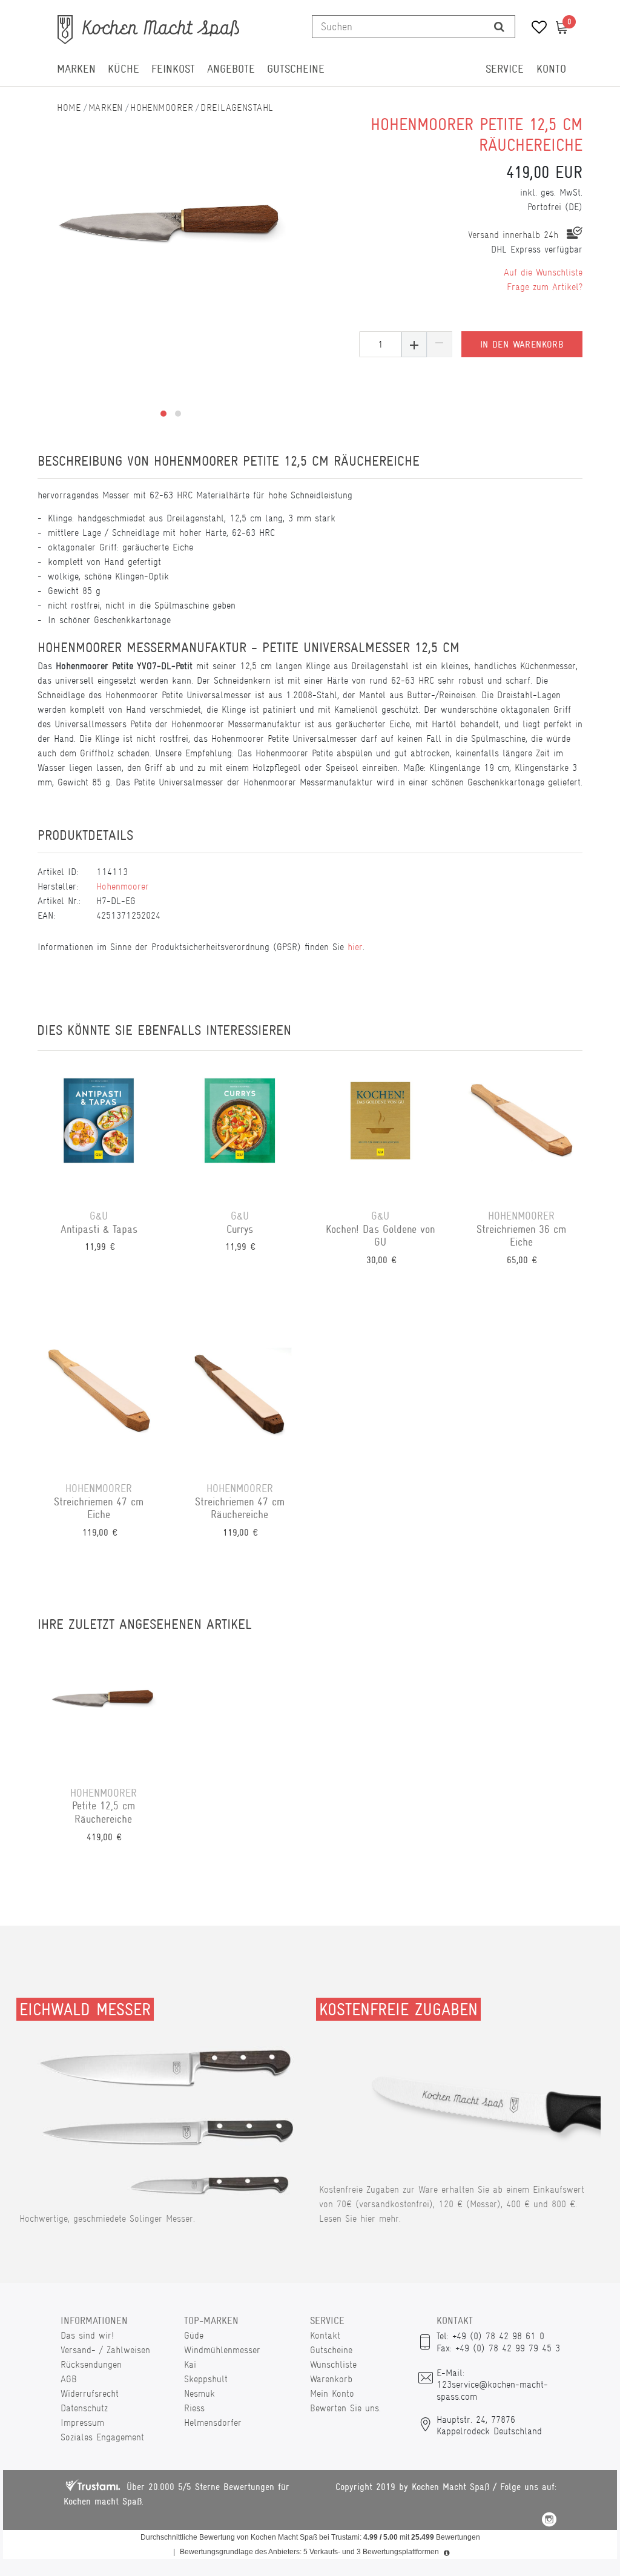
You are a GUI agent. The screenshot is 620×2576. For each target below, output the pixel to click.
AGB (69, 2379)
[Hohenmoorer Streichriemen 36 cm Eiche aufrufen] (522, 1130)
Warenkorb (331, 2379)
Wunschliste (333, 2364)
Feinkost (173, 69)
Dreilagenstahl (237, 107)
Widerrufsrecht (90, 2393)
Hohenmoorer (162, 107)
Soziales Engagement (102, 2437)
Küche (124, 69)
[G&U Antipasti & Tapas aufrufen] (99, 1130)
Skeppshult (206, 2379)
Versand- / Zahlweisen (105, 2350)
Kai (190, 2364)
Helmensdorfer (213, 2422)
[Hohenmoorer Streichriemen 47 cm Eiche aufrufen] (99, 1402)
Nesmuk (200, 2393)
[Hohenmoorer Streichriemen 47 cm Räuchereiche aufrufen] (240, 1402)
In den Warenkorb (522, 345)
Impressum (82, 2422)
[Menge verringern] (440, 344)
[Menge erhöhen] (414, 344)
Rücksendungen (91, 2364)
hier (355, 947)
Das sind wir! (87, 2335)
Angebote (231, 69)
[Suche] (499, 27)
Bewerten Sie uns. (345, 2408)
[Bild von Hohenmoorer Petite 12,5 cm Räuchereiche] (171, 224)
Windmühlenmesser (222, 2350)
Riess (194, 2408)
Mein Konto (332, 2393)
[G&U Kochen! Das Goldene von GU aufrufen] (381, 1130)
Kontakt (325, 2335)
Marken (76, 69)
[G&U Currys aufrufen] (240, 1130)
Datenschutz (84, 2408)
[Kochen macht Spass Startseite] (69, 107)
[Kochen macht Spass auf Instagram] (549, 2521)
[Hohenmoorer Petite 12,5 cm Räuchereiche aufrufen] (104, 1707)
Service (505, 69)
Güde (194, 2335)
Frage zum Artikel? (545, 287)
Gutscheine (296, 69)
